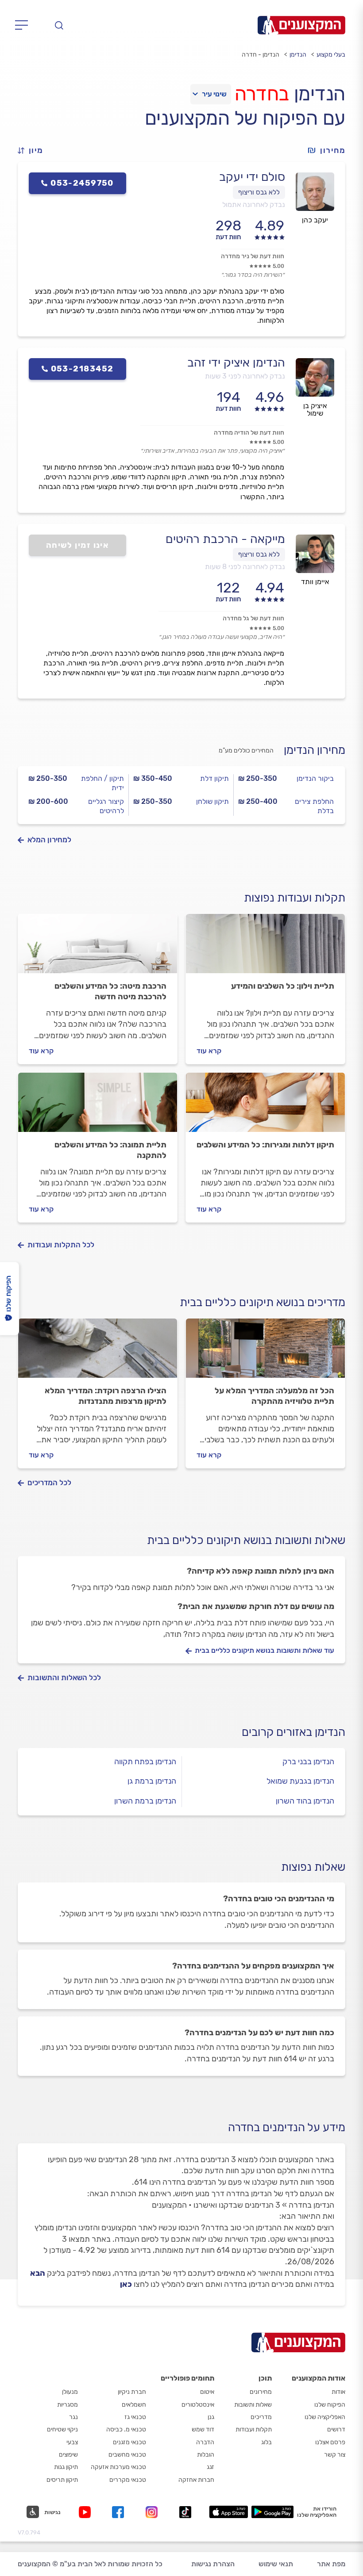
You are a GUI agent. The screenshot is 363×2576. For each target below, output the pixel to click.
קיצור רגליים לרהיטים (106, 806)
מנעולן (70, 2392)
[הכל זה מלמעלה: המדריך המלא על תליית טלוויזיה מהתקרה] (265, 1352)
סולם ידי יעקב (252, 177)
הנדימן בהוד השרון (305, 1801)
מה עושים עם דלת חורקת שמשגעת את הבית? (256, 1606)
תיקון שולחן (212, 801)
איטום (207, 2392)
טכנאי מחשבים (127, 2455)
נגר (73, 2417)
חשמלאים (134, 2405)
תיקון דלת (214, 778)
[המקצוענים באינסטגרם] (153, 2512)
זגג (210, 2467)
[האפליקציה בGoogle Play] (272, 2512)
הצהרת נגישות (213, 2564)
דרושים (336, 2429)
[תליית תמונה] (98, 1106)
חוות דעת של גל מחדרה (253, 618)
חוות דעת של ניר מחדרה (253, 256)
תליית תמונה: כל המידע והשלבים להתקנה (110, 1150)
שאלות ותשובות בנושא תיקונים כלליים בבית (246, 1540)
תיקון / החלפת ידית (102, 783)
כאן (126, 2284)
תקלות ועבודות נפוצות (295, 898)
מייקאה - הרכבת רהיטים (225, 539)
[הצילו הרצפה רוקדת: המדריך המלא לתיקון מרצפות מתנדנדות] (98, 1352)
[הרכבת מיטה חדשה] (98, 948)
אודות (338, 2392)
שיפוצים (68, 2455)
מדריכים (261, 2417)
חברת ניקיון (132, 2392)
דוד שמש (203, 2429)
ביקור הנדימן (315, 778)
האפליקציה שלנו (325, 2417)
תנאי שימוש (276, 2564)
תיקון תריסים (62, 2480)
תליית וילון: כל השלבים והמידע (283, 986)
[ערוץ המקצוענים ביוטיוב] (87, 2512)
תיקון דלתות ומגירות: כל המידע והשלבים (265, 1145)
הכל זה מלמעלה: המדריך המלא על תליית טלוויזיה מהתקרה (274, 1396)
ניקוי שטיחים (62, 2429)
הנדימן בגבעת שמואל (300, 1781)
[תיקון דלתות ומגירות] (265, 1106)
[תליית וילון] (265, 948)
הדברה (205, 2442)
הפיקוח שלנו (330, 2405)
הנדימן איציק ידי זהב (236, 363)
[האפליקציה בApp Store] (228, 2512)
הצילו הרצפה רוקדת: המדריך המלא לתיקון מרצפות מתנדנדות (106, 1396)
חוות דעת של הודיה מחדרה (249, 433)
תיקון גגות (66, 2467)
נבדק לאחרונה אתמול (254, 204)
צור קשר (335, 2455)
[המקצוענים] (301, 25)
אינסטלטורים (198, 2405)
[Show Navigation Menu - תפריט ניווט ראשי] (24, 25)
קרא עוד (209, 1051)
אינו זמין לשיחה (78, 545)
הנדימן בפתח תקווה (145, 1762)
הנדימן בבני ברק (308, 1762)
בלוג (266, 2442)
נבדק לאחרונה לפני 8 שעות (245, 567)
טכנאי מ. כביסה (126, 2429)
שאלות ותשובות (253, 2405)
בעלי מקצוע (331, 55)
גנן (211, 2417)
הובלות (206, 2455)
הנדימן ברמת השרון (145, 1801)
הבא (38, 2273)
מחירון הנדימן (315, 750)
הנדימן (298, 55)
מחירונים (261, 2392)
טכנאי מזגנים (129, 2442)
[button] (34, 151)
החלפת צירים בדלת (314, 806)
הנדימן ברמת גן (152, 1781)
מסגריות (68, 2405)
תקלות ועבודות (254, 2429)
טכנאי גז (135, 2417)
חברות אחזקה (196, 2480)
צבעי (72, 2442)
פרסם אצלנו (330, 2442)
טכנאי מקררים (128, 2480)
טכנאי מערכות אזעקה (118, 2467)
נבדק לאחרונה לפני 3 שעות (245, 376)
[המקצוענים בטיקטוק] (185, 2512)
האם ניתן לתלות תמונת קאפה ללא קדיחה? (261, 1571)
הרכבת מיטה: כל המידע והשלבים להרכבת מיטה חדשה (110, 991)
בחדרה (262, 94)
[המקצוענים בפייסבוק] (120, 2512)
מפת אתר (331, 2564)
